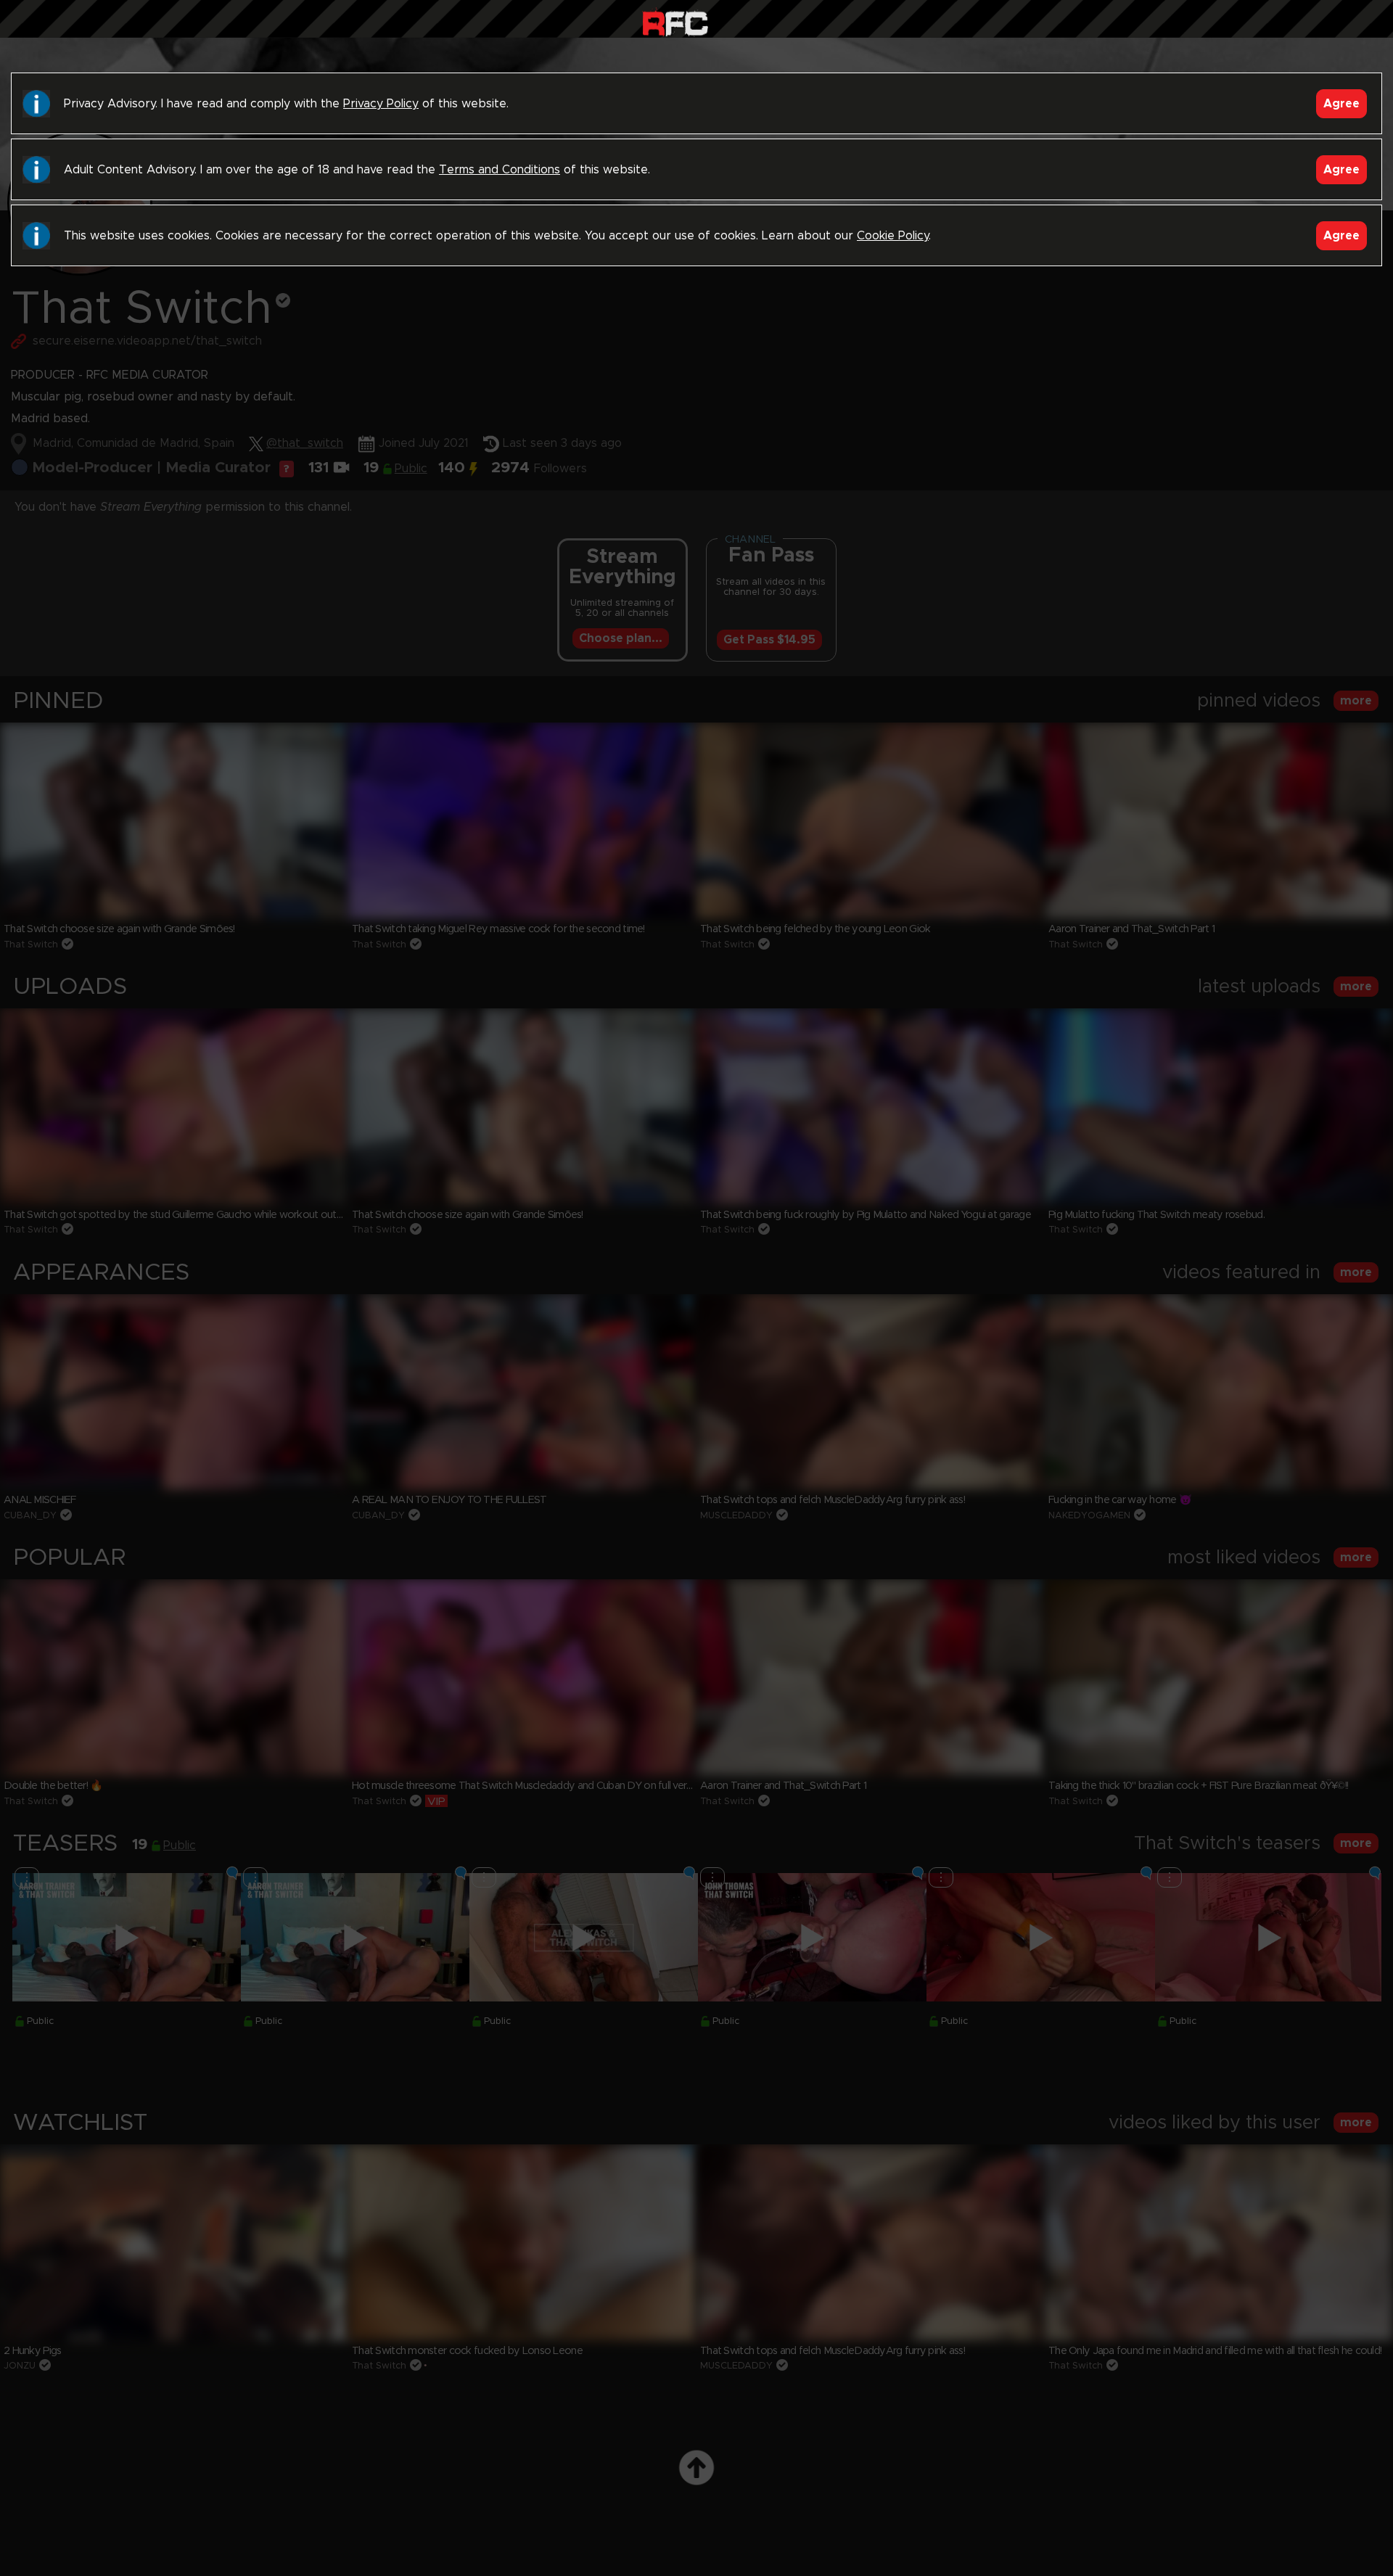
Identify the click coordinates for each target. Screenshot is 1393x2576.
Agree (1341, 104)
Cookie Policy (893, 236)
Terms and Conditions (500, 170)
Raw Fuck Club (675, 22)
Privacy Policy (381, 104)
